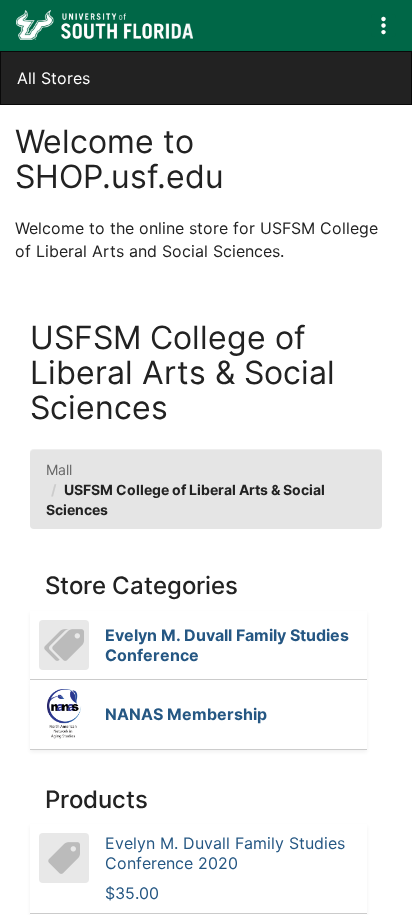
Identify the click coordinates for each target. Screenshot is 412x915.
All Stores (53, 78)
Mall (59, 469)
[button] (383, 25)
